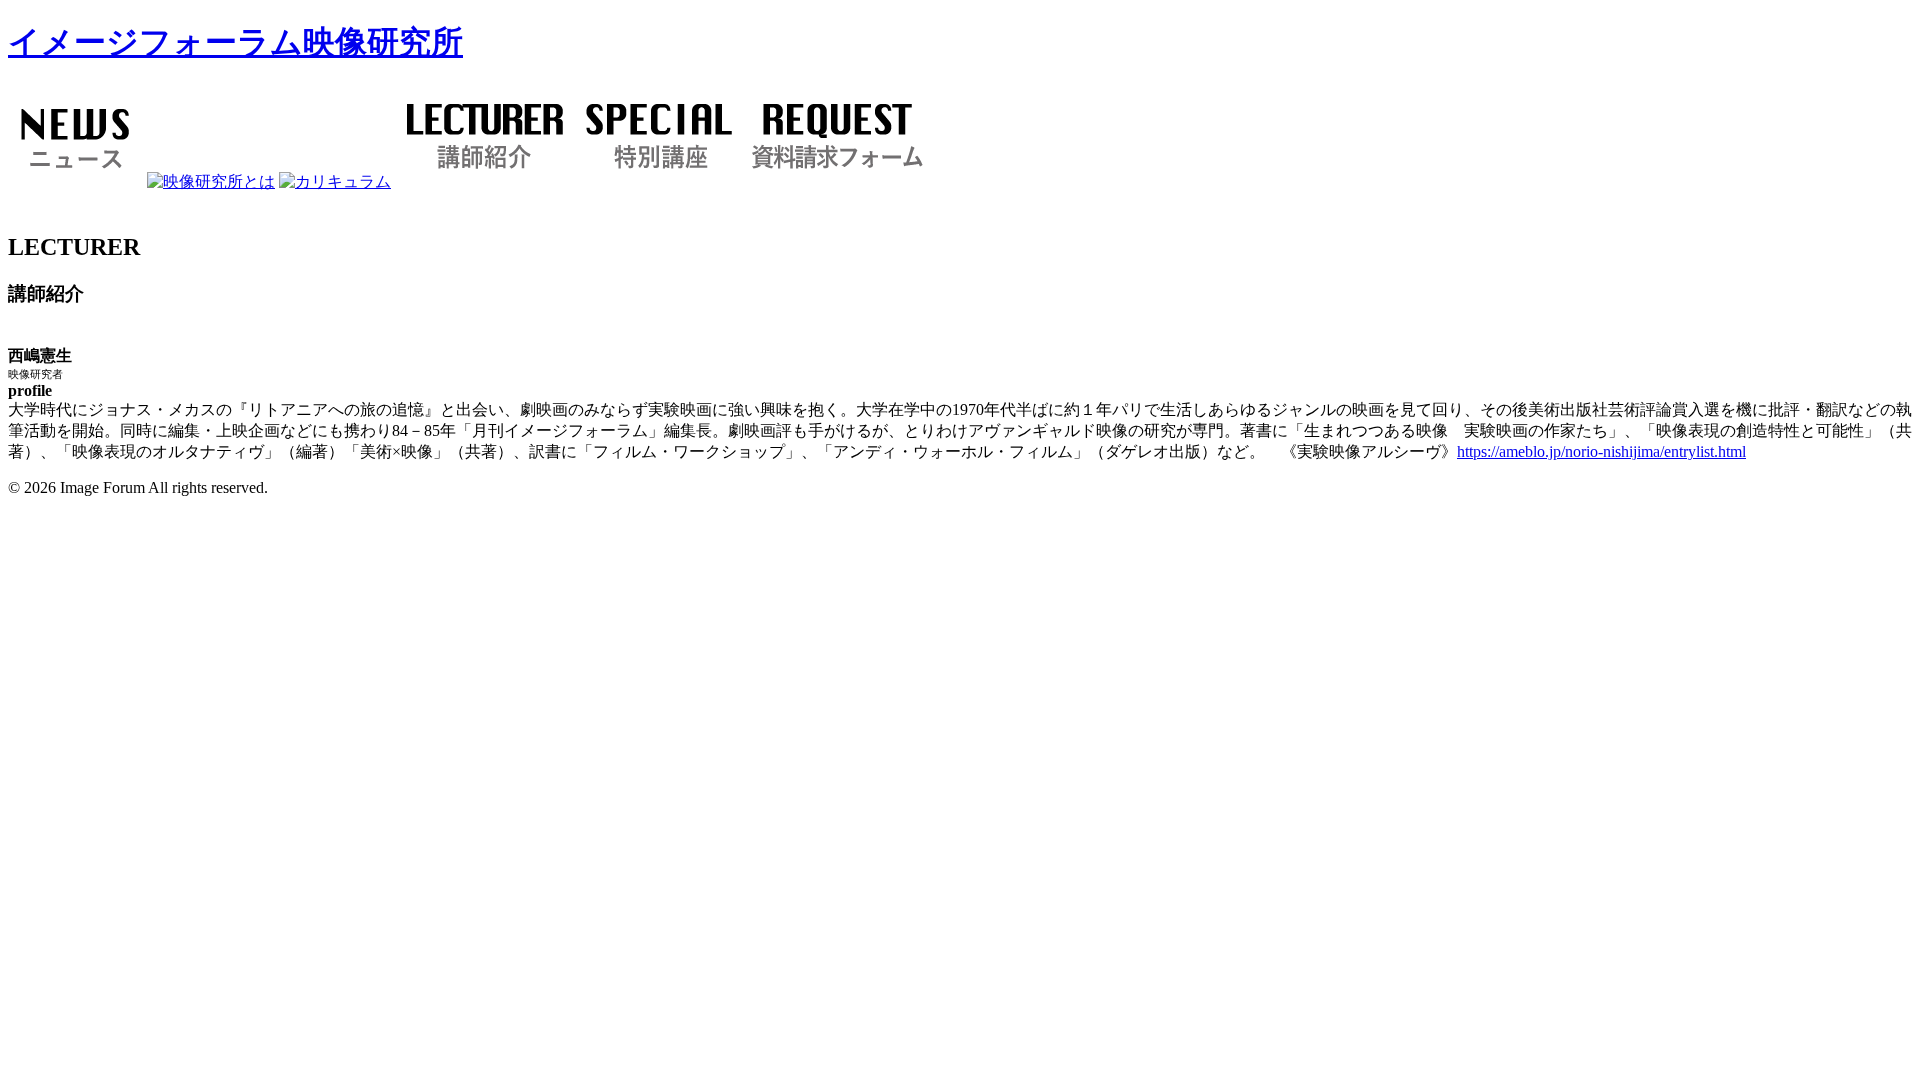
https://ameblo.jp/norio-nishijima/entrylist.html (1601, 451)
